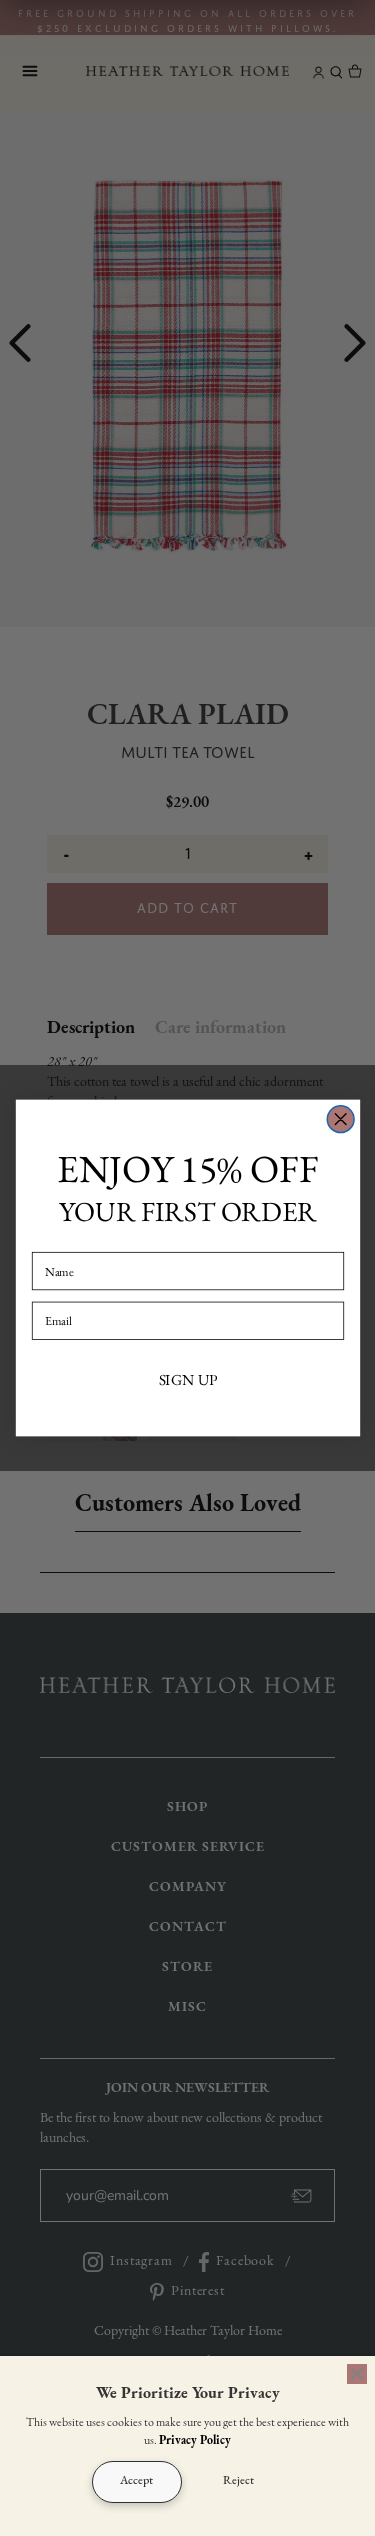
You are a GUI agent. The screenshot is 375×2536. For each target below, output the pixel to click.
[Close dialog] (340, 1119)
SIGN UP (187, 1380)
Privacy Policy (195, 2441)
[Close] (357, 2374)
